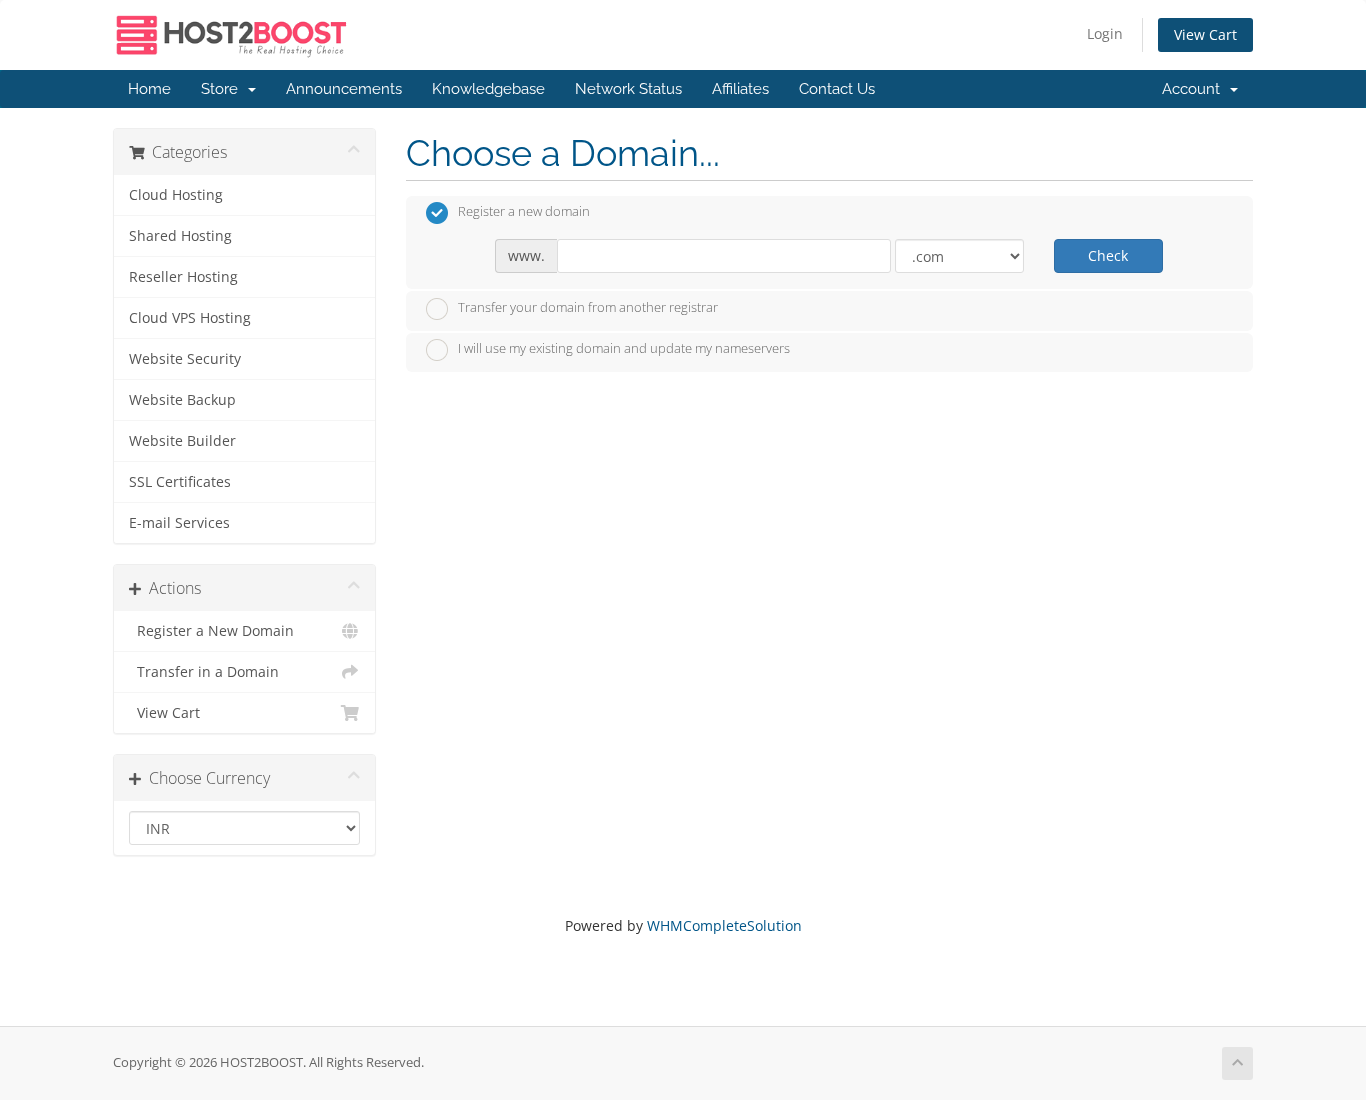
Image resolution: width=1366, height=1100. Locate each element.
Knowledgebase (488, 89)
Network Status (628, 89)
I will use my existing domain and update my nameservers (624, 349)
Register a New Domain (211, 631)
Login (1105, 33)
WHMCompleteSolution (724, 925)
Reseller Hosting (183, 277)
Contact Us (837, 89)
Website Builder (182, 441)
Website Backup (182, 400)
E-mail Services (179, 523)
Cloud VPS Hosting (190, 318)
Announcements (344, 89)
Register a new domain (524, 212)
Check (1108, 255)
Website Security (185, 359)
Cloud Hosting (176, 195)
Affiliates (740, 89)
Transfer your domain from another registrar (588, 307)
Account (1195, 89)
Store (223, 89)
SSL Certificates (180, 482)
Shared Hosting (180, 236)
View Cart (1205, 34)
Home (149, 89)
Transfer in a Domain (204, 672)
